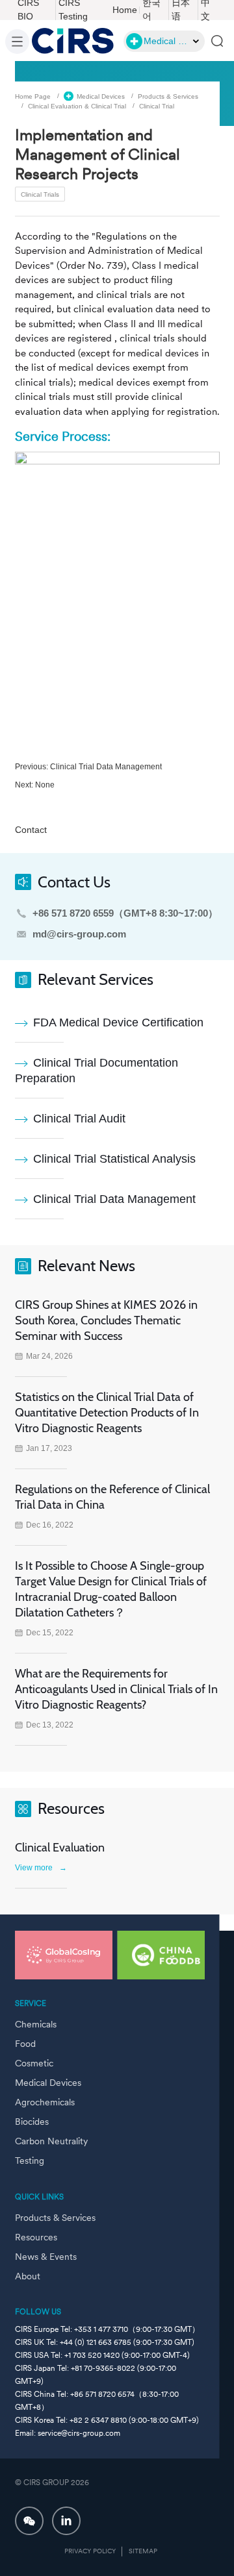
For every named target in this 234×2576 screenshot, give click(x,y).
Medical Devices (101, 96)
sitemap (143, 2551)
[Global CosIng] (64, 1955)
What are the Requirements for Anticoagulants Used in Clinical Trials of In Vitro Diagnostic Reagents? (116, 1689)
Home (125, 10)
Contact (31, 830)
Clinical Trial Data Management (106, 767)
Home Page (33, 96)
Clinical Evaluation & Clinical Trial (77, 105)
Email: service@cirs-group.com (68, 2433)
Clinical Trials (40, 194)
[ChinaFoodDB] (166, 1955)
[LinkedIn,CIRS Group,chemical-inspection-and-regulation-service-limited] (66, 2521)
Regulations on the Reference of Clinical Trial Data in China (112, 1497)
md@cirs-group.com (79, 934)
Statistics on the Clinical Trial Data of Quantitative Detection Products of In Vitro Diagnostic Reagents (107, 1413)
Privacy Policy (90, 2551)
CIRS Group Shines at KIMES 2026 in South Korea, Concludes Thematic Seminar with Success (106, 1320)
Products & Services (168, 96)
